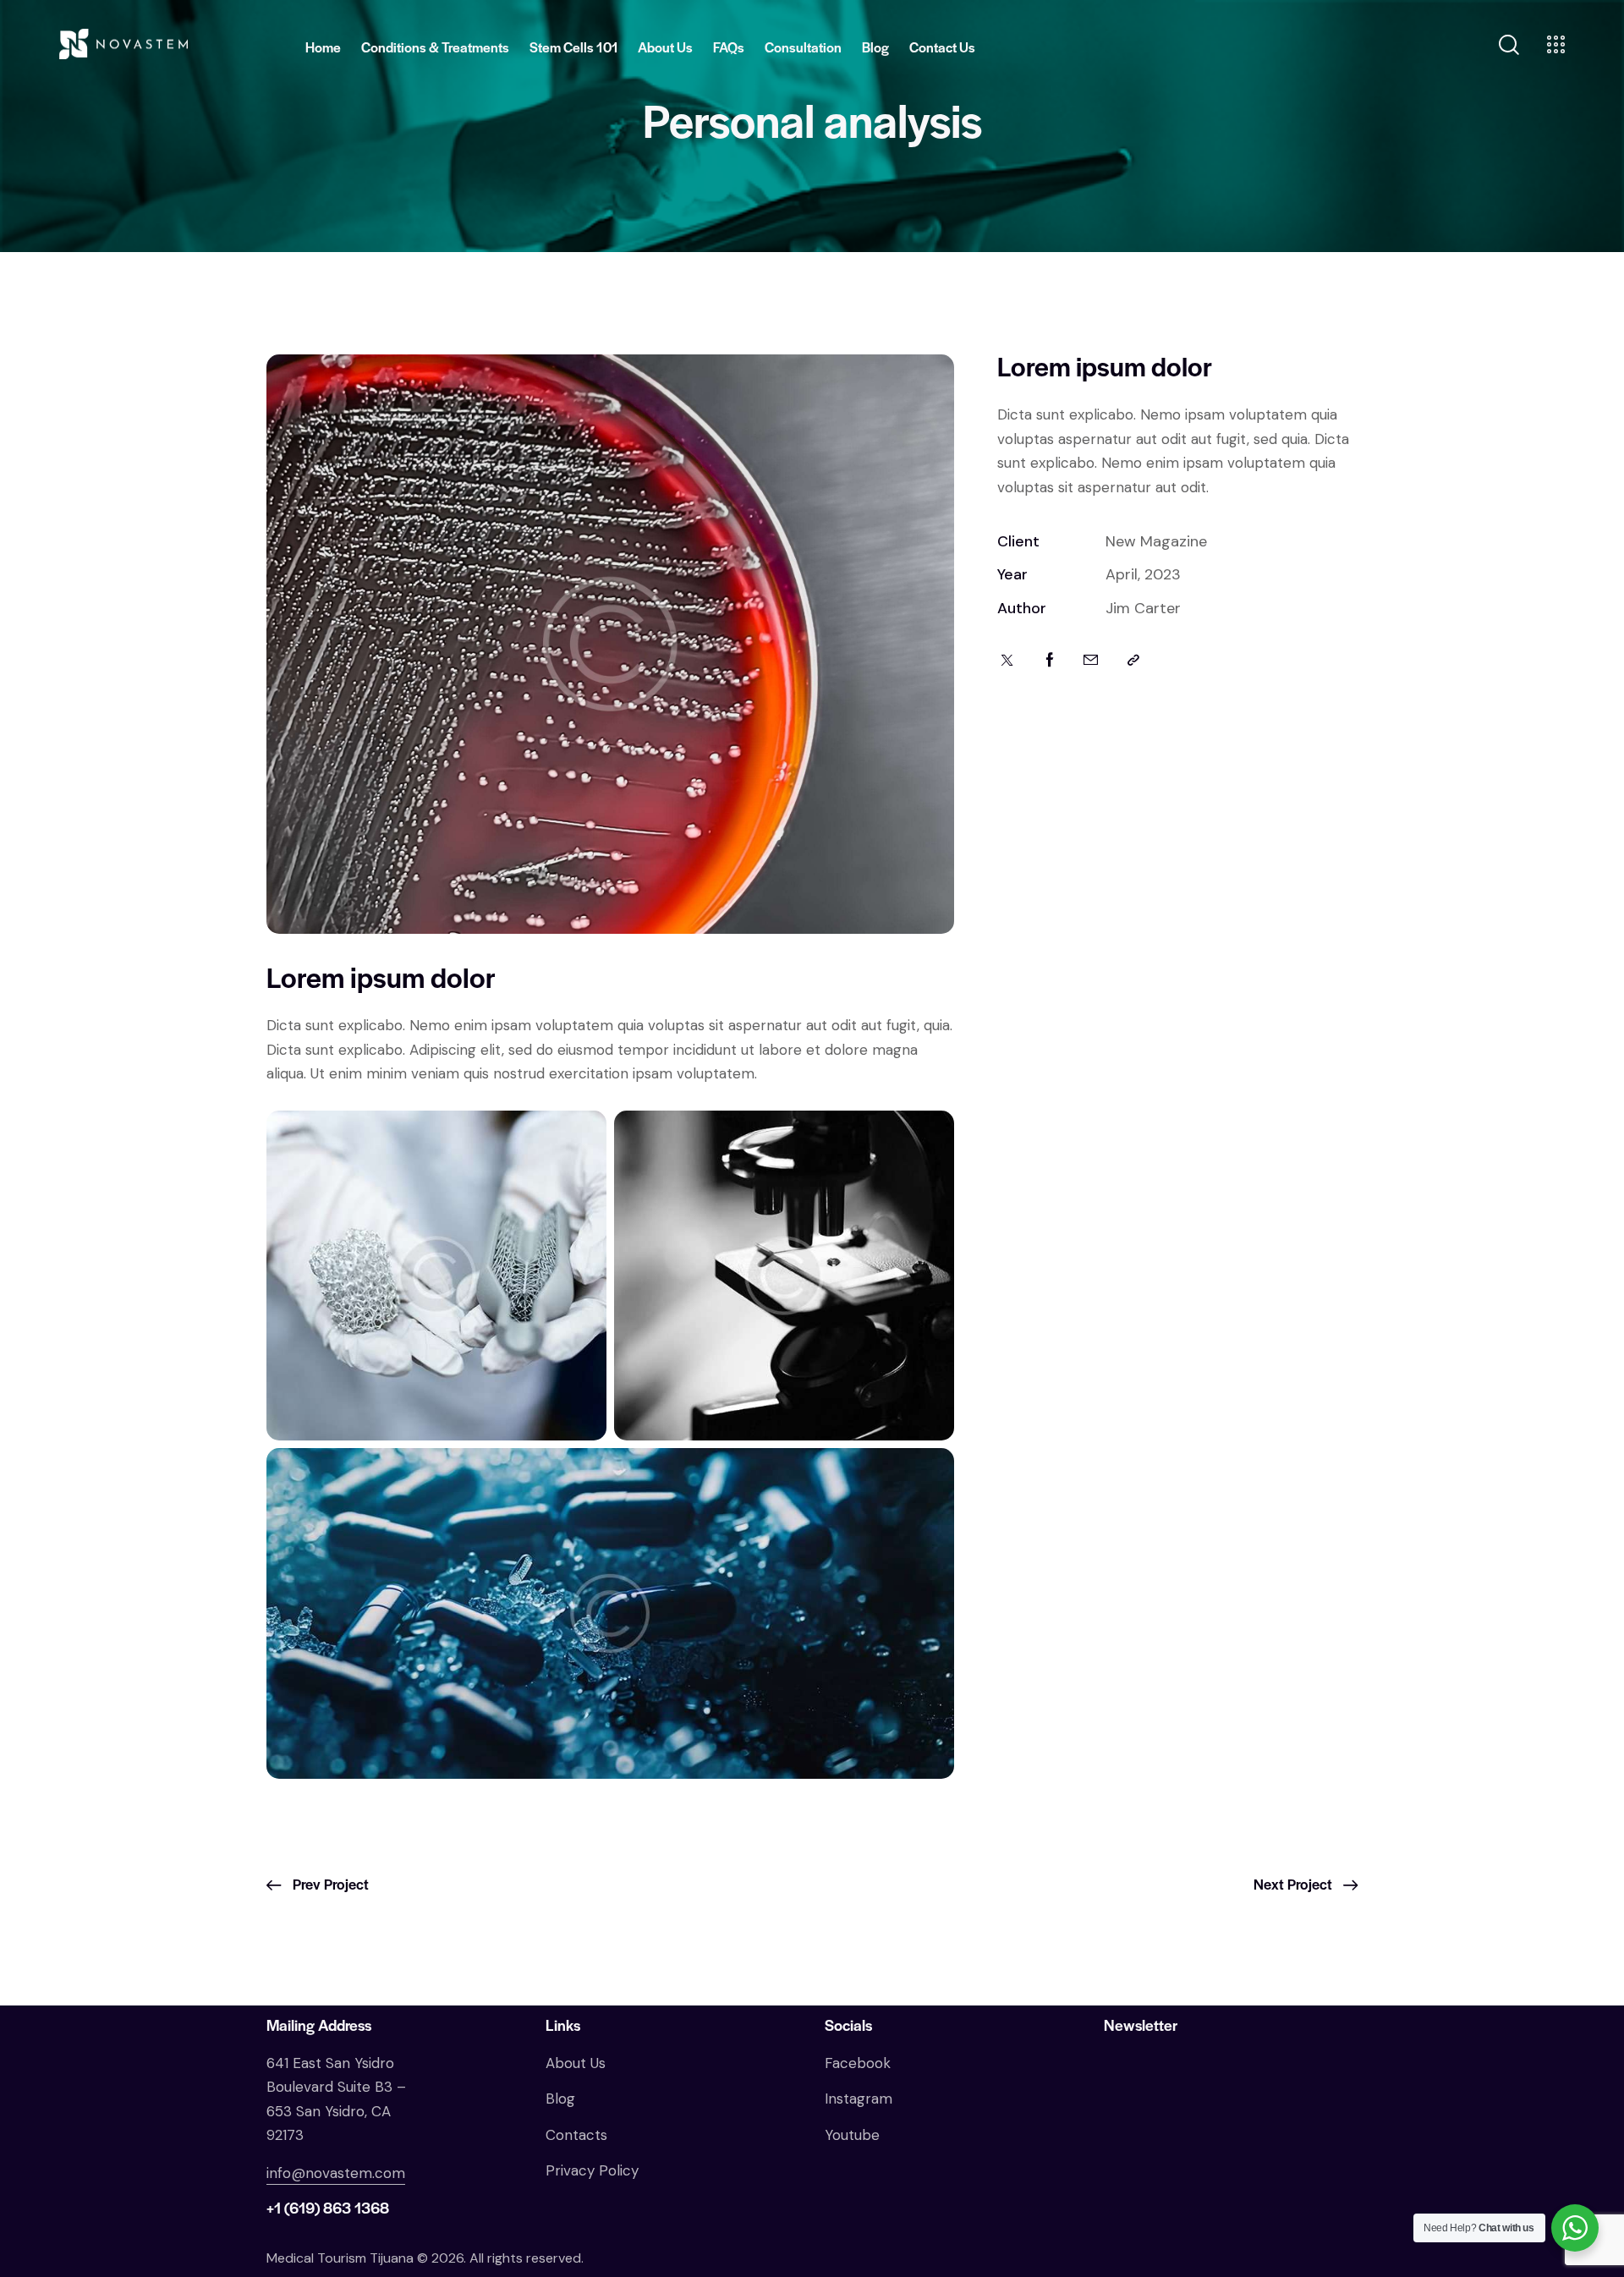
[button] (1133, 661)
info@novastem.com (336, 2173)
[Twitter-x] (1007, 661)
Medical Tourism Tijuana (340, 2258)
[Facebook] (1050, 661)
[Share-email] (1091, 661)
